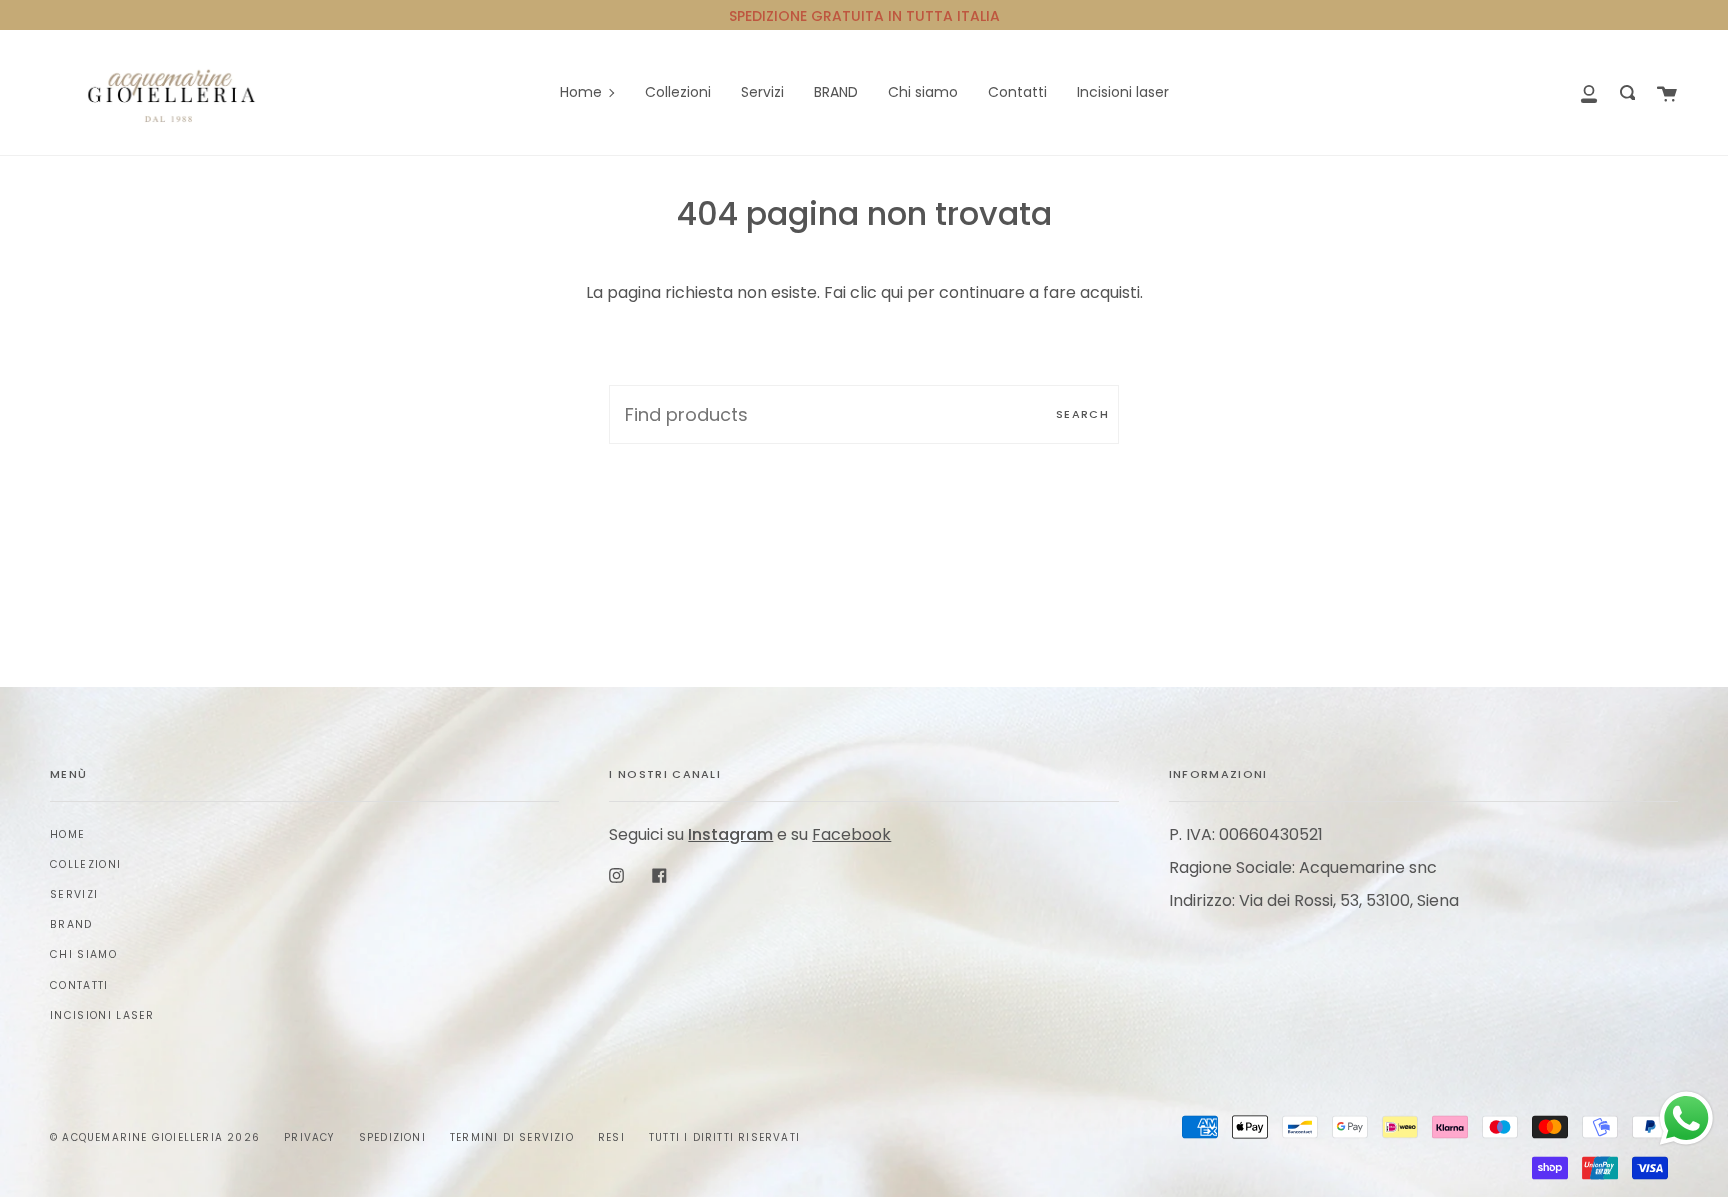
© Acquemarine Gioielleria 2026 (155, 1137)
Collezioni (85, 864)
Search (1082, 414)
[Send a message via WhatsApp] (1686, 1118)
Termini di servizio (512, 1137)
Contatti (79, 985)
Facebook (851, 834)
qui (892, 292)
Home (67, 834)
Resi (611, 1137)
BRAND (71, 924)
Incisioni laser (102, 1015)
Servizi (74, 894)
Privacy (309, 1137)
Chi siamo (83, 954)
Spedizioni (392, 1137)
